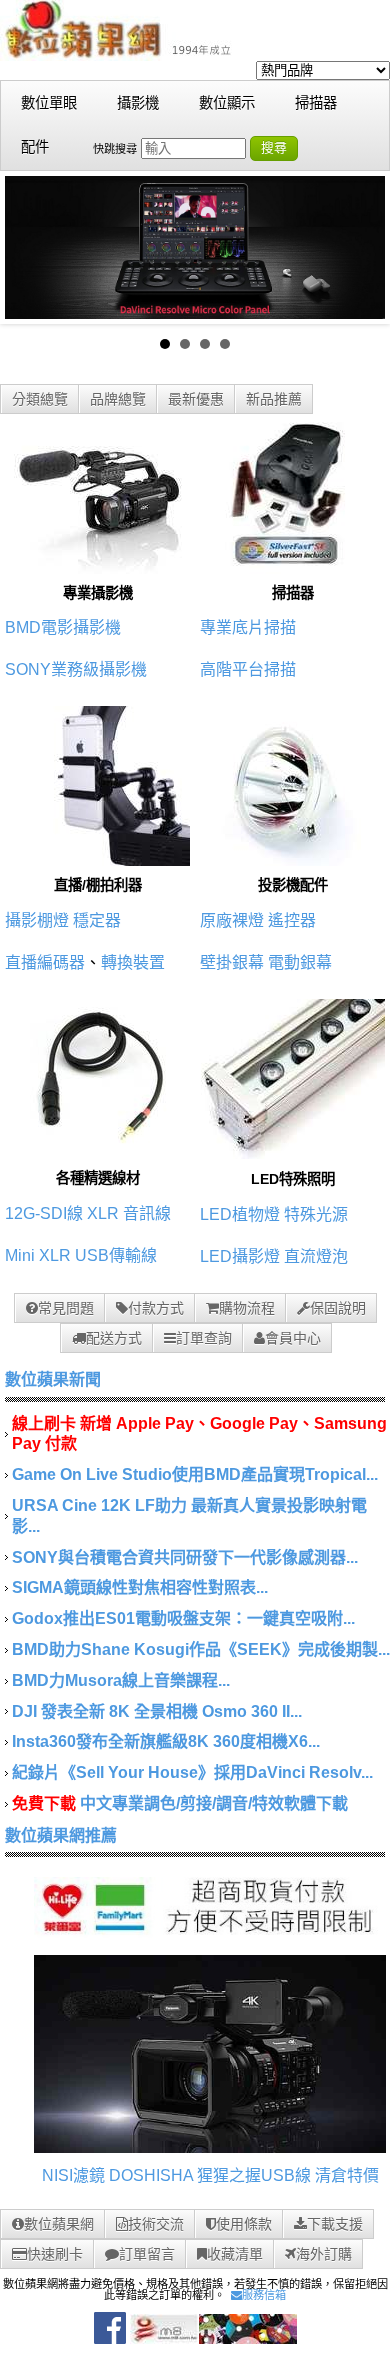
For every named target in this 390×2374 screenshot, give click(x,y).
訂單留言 (147, 2254)
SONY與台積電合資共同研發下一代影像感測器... (185, 1557)
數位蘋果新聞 (53, 1379)
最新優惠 (196, 399)
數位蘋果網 (59, 2224)
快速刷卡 (55, 2254)
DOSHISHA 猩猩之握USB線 (210, 2175)
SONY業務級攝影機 (76, 669)
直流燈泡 (316, 1256)
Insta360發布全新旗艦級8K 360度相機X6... (166, 1741)
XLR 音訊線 (129, 1213)
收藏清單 (235, 2254)
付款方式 (156, 1308)
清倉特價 (347, 2175)
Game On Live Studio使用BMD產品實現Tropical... (195, 1474)
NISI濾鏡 (73, 2175)
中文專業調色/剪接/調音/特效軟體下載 (214, 1803)
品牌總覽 (118, 399)
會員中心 (293, 1338)
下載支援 (335, 2224)
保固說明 (338, 1308)
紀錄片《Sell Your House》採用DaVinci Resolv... (192, 1772)
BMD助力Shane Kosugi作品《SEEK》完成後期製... (201, 1649)
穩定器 (97, 920)
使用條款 (244, 2224)
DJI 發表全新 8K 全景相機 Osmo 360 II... (157, 1711)
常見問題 (66, 1308)
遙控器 (292, 920)
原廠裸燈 (232, 920)
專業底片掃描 (248, 627)
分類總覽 (40, 399)
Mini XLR (38, 1255)
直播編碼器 (45, 962)
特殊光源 (316, 1214)
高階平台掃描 (248, 669)
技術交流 (156, 2224)
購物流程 (247, 1308)
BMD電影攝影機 (63, 627)
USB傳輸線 (116, 1255)
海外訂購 (324, 2254)
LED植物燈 (240, 1214)
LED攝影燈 (240, 1256)
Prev (31, 247)
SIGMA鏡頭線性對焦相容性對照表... (140, 1587)
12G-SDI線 (44, 1213)
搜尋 (274, 147)
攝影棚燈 (37, 920)
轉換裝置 (133, 962)
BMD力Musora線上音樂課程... (121, 1680)
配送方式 (114, 1338)
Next (359, 247)
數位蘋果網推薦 (61, 1835)
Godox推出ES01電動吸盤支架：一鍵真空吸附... (183, 1618)
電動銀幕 (300, 962)
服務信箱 (264, 2295)
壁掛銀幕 (232, 962)
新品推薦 (274, 399)
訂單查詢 (204, 1338)
